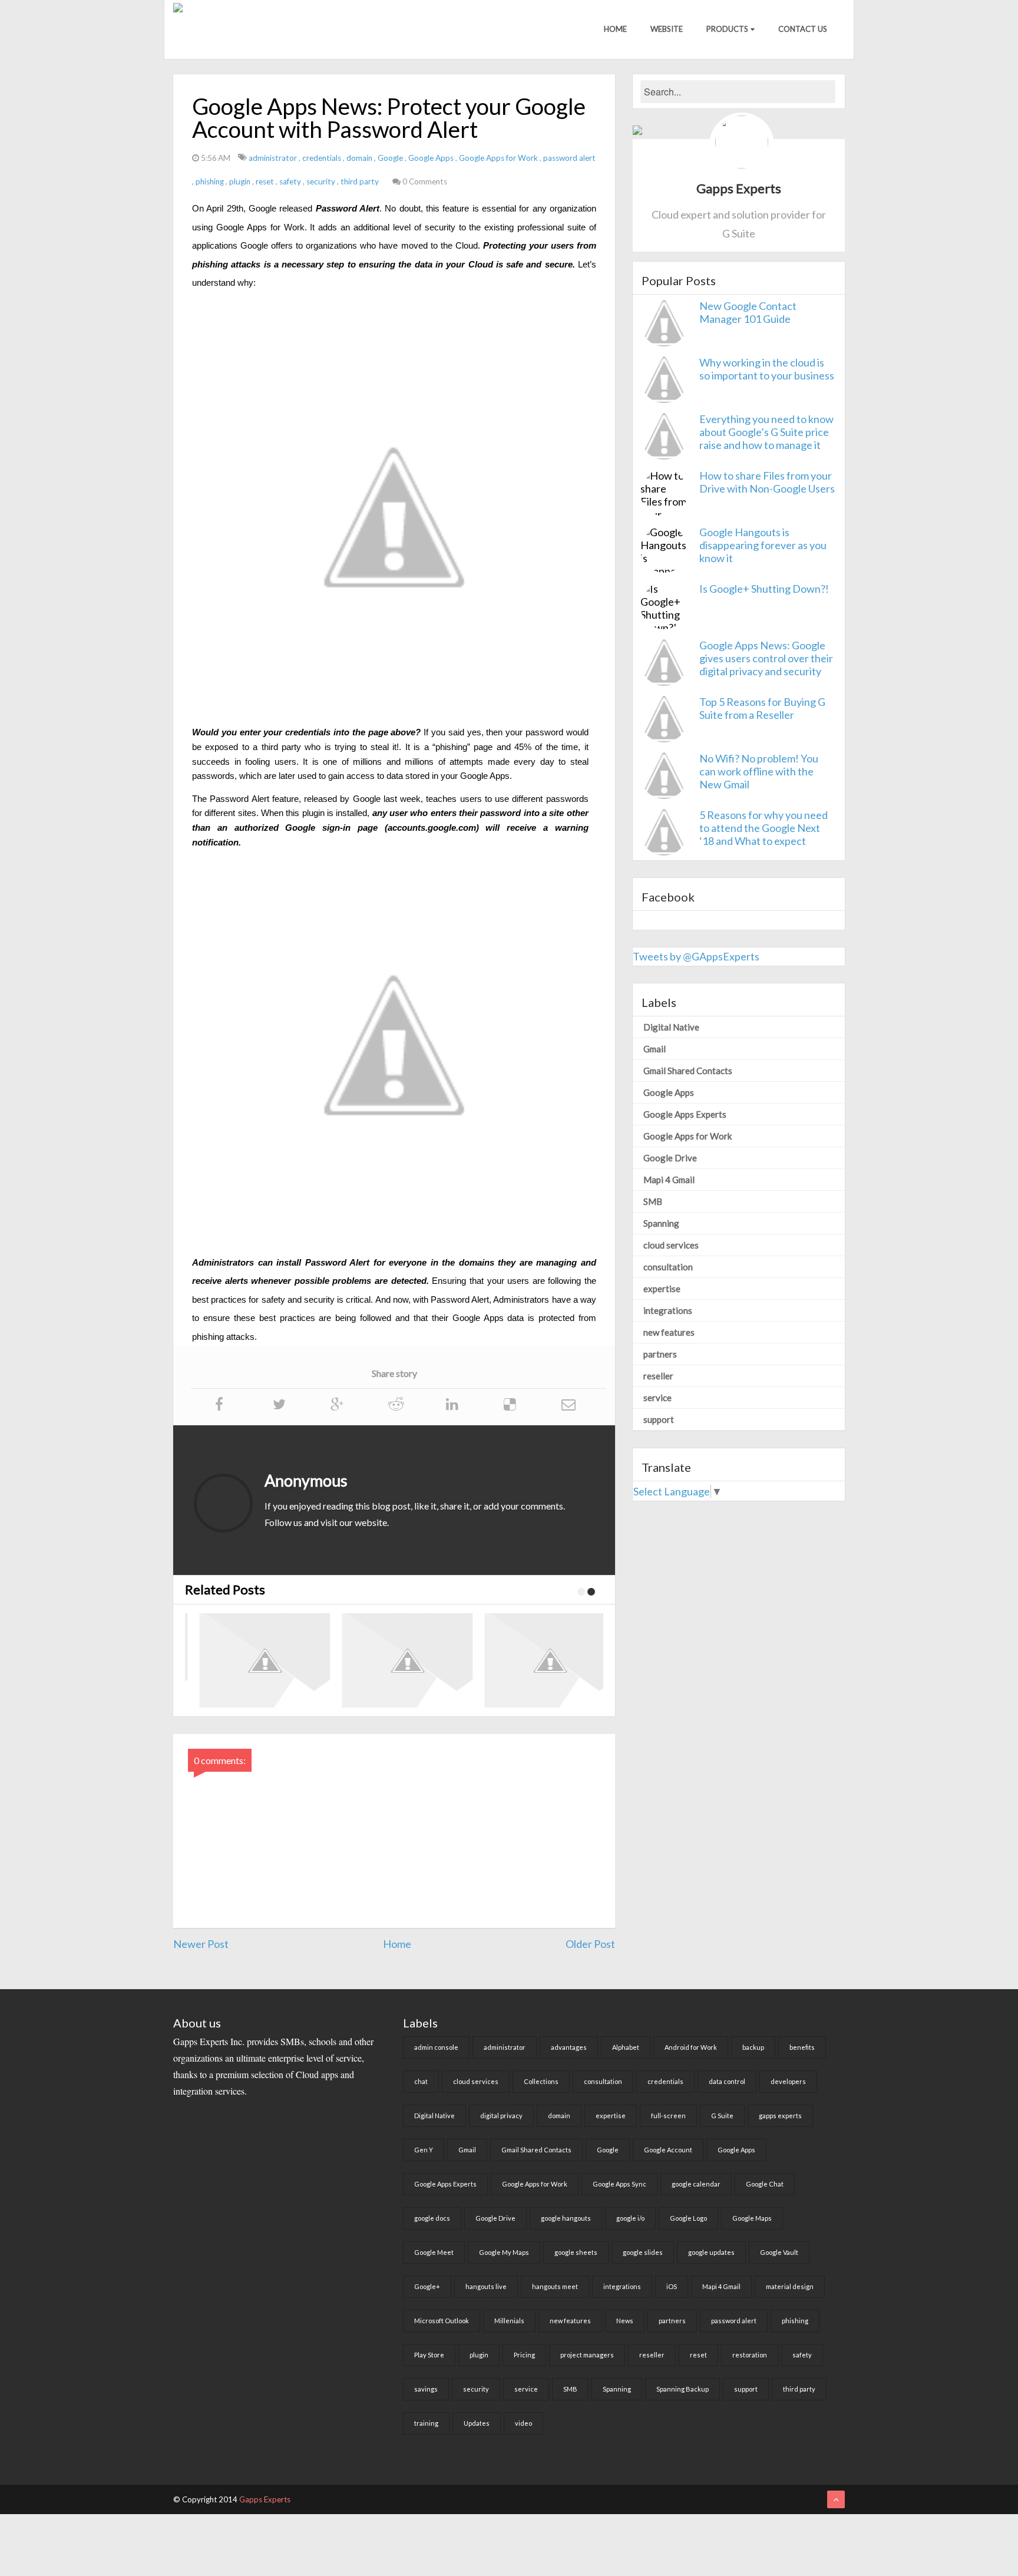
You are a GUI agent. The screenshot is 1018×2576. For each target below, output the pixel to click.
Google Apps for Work (499, 158)
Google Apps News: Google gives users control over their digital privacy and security (766, 658)
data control (727, 2081)
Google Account (668, 2150)
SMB (653, 1201)
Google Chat (765, 2184)
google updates (711, 2252)
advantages (569, 2047)
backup (753, 2047)
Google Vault (779, 2252)
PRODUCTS (727, 29)
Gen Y (424, 2150)
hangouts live (486, 2286)
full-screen (668, 2116)
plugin (241, 181)
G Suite (722, 2116)
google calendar (696, 2184)
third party (361, 181)
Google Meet (434, 2252)
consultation (668, 1267)
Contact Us (803, 29)
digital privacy (501, 2116)
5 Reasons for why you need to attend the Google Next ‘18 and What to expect (763, 828)
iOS (672, 2286)
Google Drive (670, 1158)
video (523, 2423)
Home (615, 29)
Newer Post (201, 1944)
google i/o (630, 2218)
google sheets (576, 2252)
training (426, 2423)
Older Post (590, 1944)
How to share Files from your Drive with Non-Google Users (767, 482)
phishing (211, 181)
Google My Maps (504, 2252)
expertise (662, 1289)
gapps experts (780, 2116)
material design (790, 2286)
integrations (668, 1310)
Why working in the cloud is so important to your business (767, 369)
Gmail (655, 1049)
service (657, 1398)
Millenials (509, 2321)
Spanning (661, 1223)
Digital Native (671, 1027)
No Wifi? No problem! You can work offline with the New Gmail (759, 771)
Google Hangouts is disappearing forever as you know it (763, 545)
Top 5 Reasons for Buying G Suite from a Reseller (762, 708)
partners (660, 1354)
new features (669, 1332)
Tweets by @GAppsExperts (696, 956)
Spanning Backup (682, 2389)
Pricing (524, 2355)
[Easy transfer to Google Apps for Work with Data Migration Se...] (544, 1660)
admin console (436, 2047)
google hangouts (566, 2218)
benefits (802, 2047)
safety (291, 181)
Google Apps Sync (619, 2184)
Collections (541, 2081)
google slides (643, 2252)
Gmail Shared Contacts (688, 1071)
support (659, 1419)
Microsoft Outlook (442, 2321)
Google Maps (752, 2218)
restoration (750, 2355)
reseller (658, 1376)
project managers (587, 2355)
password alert (569, 158)
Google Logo (688, 2218)
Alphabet (626, 2047)
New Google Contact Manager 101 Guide (748, 312)
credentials (323, 158)
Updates (477, 2423)
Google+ (427, 2286)
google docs (432, 2218)
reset (266, 181)
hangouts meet (555, 2286)
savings (426, 2389)
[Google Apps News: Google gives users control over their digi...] (259, 1660)
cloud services (671, 1245)
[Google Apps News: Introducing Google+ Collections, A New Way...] (402, 1660)
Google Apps (432, 158)
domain (360, 158)
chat (421, 2081)
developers (788, 2081)
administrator (274, 158)
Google (391, 158)
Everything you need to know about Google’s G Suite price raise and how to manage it (766, 432)
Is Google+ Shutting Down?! (764, 589)
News (625, 2321)
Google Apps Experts (685, 1114)
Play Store (429, 2355)
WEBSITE (667, 29)
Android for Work (691, 2047)
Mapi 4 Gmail (669, 1180)
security (322, 181)
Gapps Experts (265, 2499)
